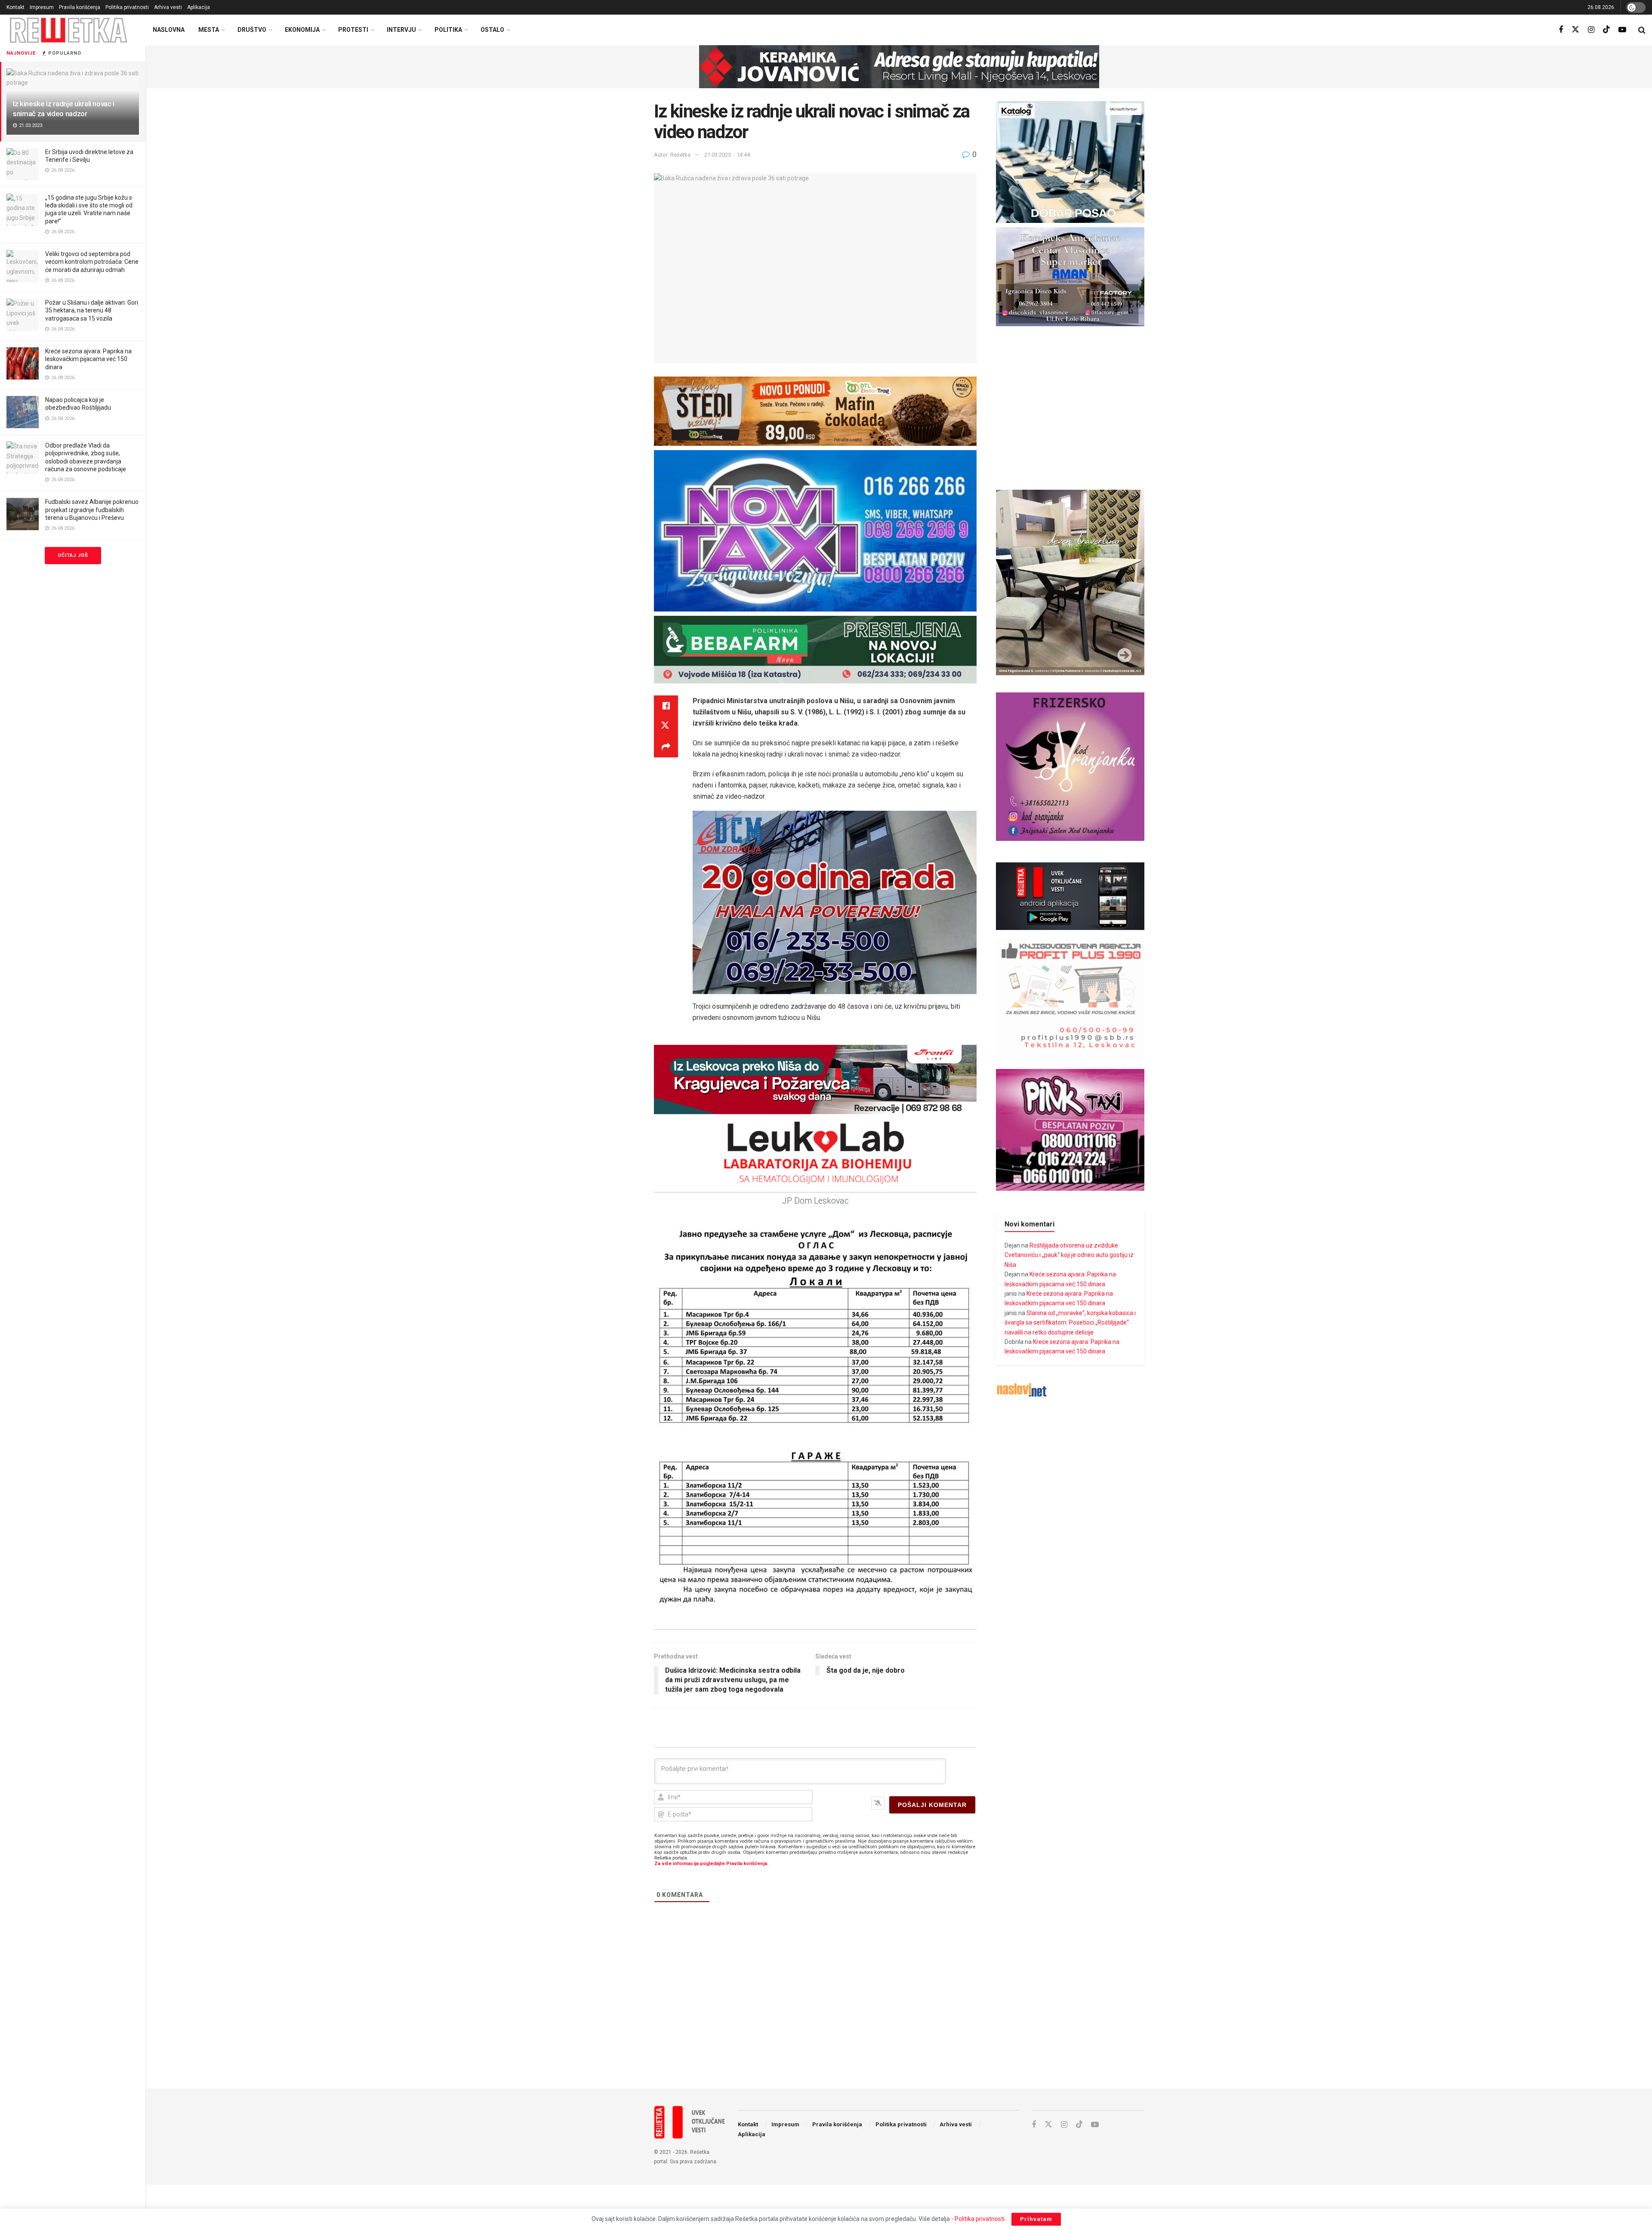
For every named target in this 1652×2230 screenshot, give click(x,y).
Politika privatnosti (127, 7)
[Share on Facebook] (666, 706)
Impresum (42, 7)
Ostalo (492, 30)
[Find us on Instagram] (1591, 30)
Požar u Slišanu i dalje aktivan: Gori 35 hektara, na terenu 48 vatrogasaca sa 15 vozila (92, 310)
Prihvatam (1036, 2219)
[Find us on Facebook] (1561, 30)
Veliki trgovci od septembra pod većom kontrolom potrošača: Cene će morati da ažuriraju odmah (92, 262)
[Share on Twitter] (666, 726)
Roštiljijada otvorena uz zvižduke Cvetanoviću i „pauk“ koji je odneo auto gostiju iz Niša (1069, 1255)
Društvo (252, 30)
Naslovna (169, 30)
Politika (448, 30)
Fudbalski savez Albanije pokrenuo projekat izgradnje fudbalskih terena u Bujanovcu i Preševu (92, 510)
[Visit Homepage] (69, 30)
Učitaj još (73, 555)
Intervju (401, 30)
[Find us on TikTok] (1606, 30)
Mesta (209, 30)
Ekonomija (302, 30)
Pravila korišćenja (80, 7)
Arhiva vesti (168, 7)
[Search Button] (1642, 30)
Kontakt (15, 7)
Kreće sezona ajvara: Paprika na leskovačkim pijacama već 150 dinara (88, 359)
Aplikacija (199, 7)
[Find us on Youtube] (1622, 30)
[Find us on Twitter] (1575, 30)
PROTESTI (353, 30)
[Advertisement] (899, 2011)
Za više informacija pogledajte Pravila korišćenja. (711, 1864)
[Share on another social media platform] (666, 747)
